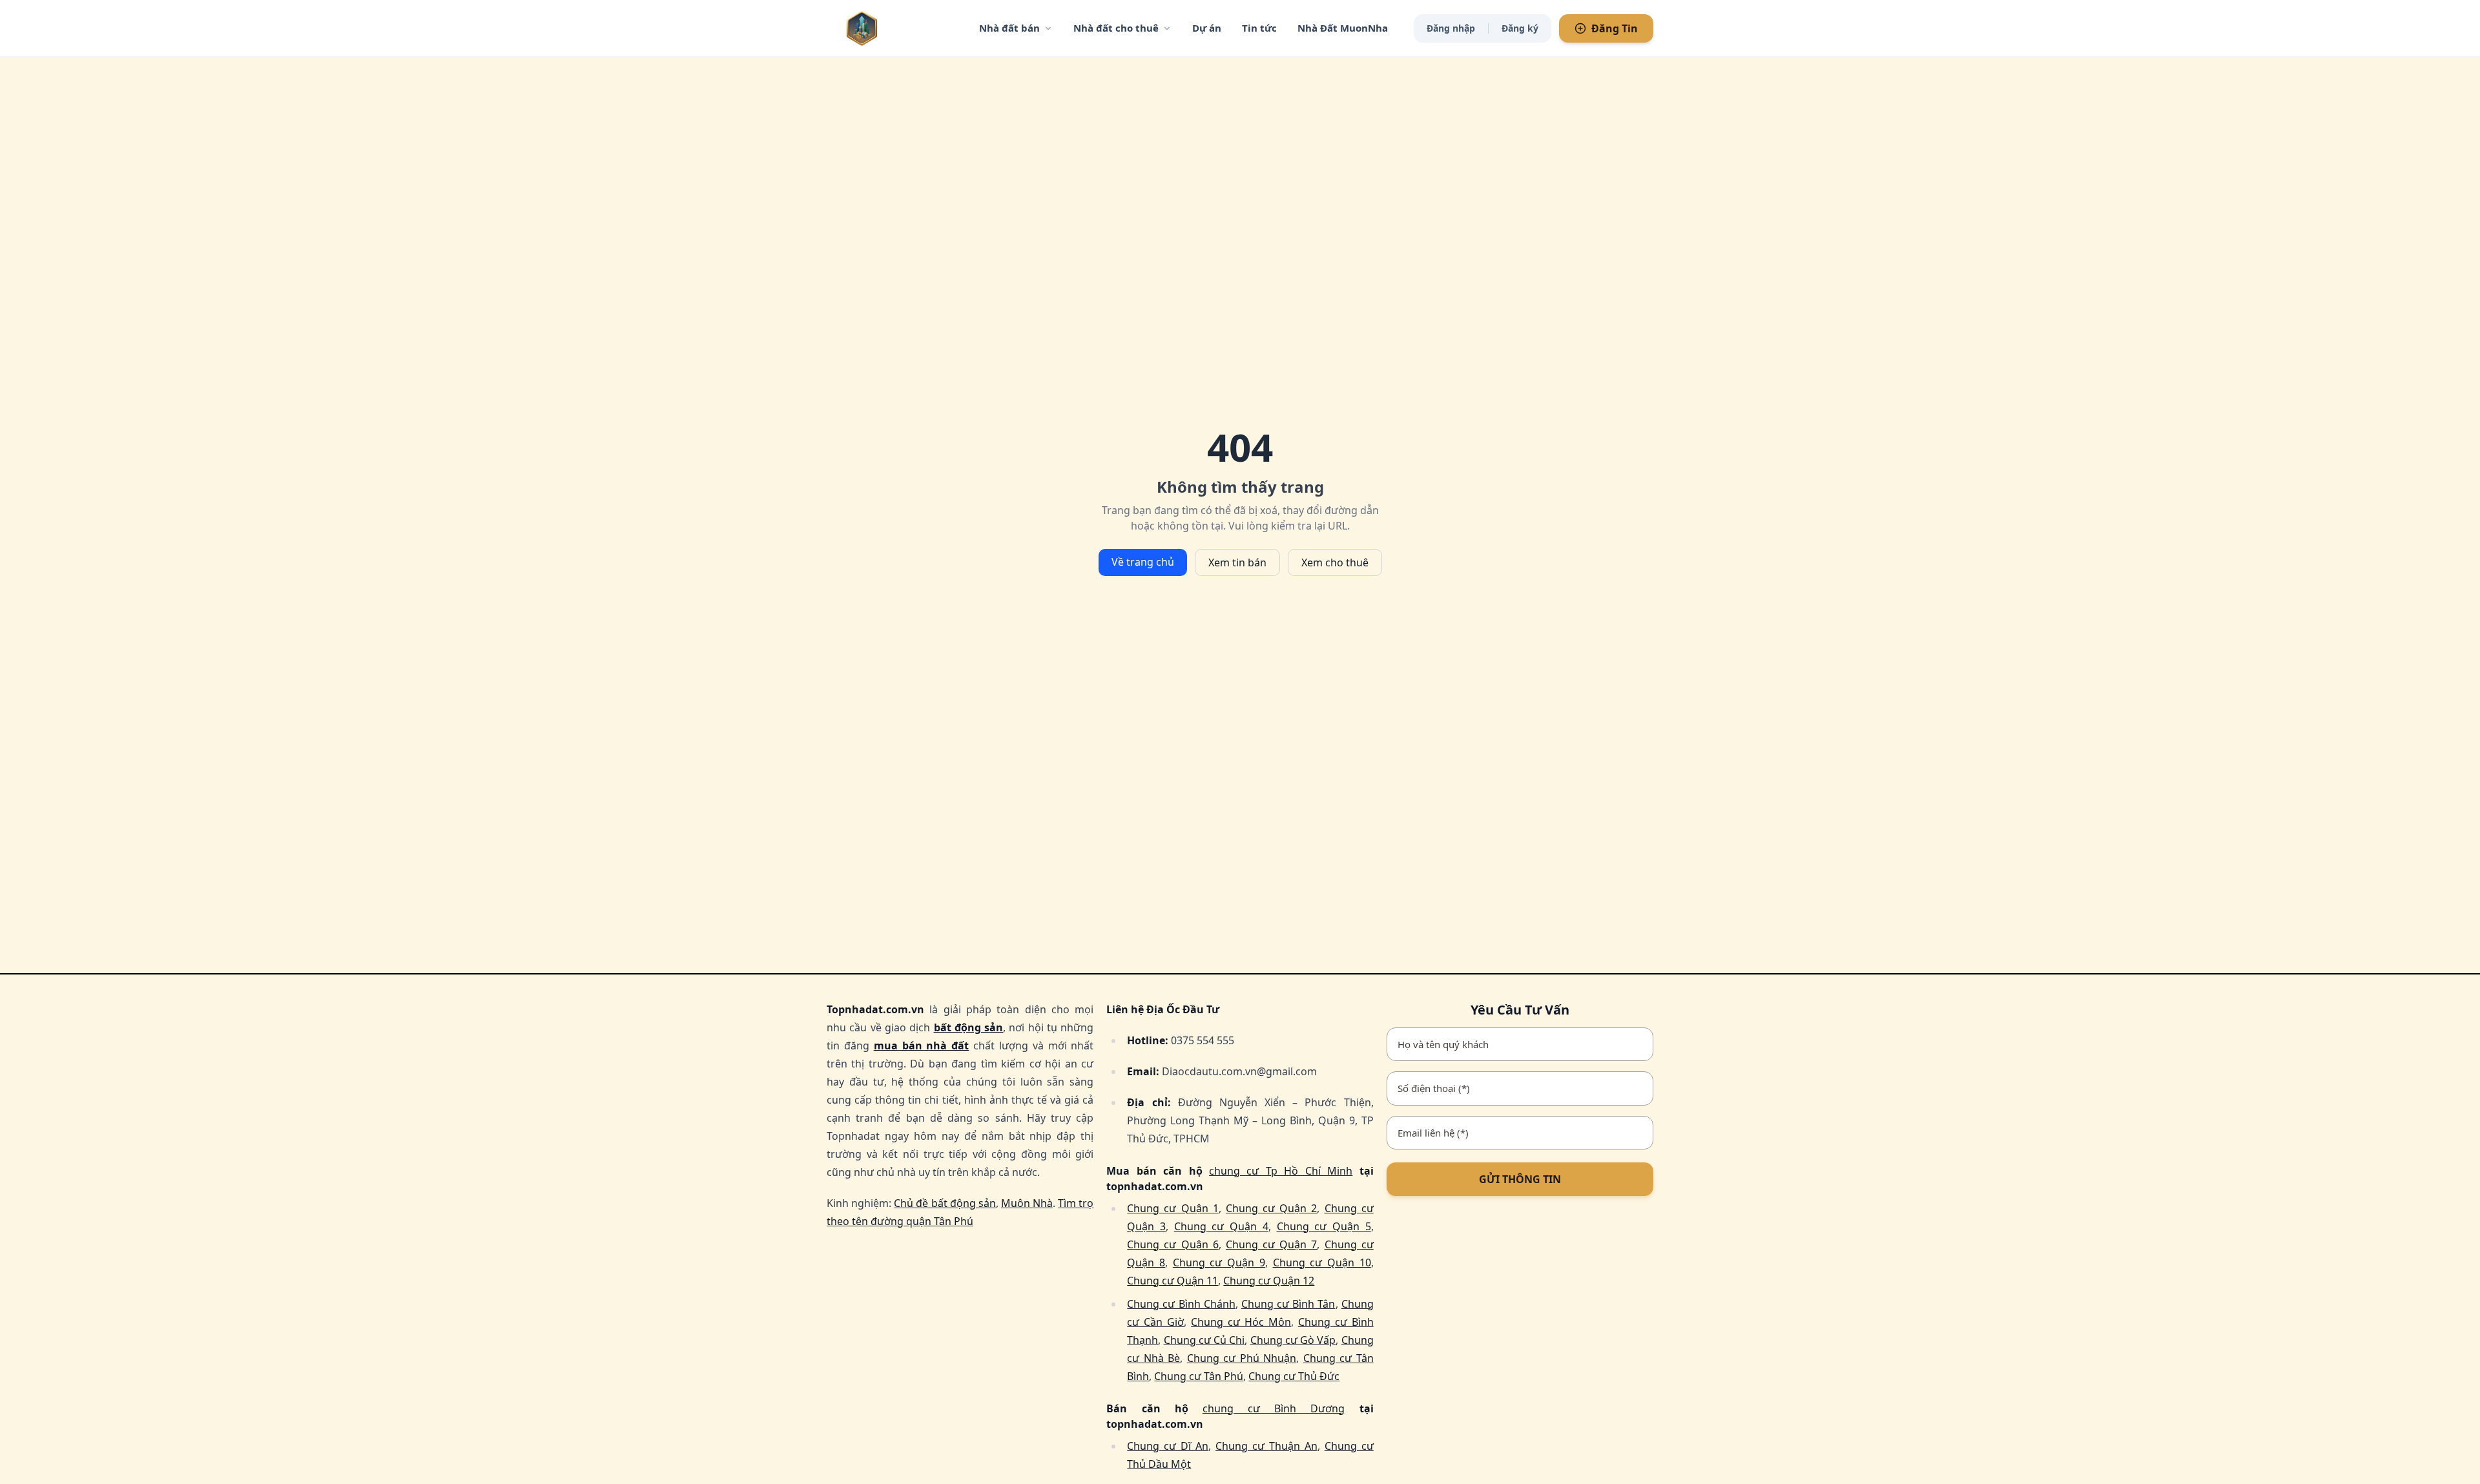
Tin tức (1259, 28)
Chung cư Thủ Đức (1294, 1376)
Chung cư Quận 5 (1324, 1226)
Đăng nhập (1451, 28)
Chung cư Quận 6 (1173, 1244)
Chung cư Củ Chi (1204, 1340)
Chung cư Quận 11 (1173, 1281)
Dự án (1207, 28)
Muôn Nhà (1027, 1203)
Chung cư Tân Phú (1199, 1376)
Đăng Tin (1615, 28)
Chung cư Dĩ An (1168, 1446)
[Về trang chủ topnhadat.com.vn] (888, 28)
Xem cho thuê (1335, 562)
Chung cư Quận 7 (1271, 1244)
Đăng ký (1520, 28)
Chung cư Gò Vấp (1293, 1340)
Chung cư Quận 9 (1219, 1262)
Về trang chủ (1143, 562)
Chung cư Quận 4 (1221, 1226)
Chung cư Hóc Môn (1241, 1322)
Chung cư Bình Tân (1288, 1304)
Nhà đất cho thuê (1116, 28)
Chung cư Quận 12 (1269, 1281)
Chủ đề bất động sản (945, 1203)
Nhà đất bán (1009, 28)
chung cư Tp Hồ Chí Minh (1281, 1171)
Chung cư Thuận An (1266, 1446)
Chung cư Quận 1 (1173, 1208)
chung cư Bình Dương (1274, 1408)
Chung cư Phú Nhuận (1242, 1358)
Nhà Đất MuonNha (1343, 28)
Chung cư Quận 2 (1271, 1208)
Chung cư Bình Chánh (1181, 1304)
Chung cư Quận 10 (1322, 1262)
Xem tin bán (1237, 562)
